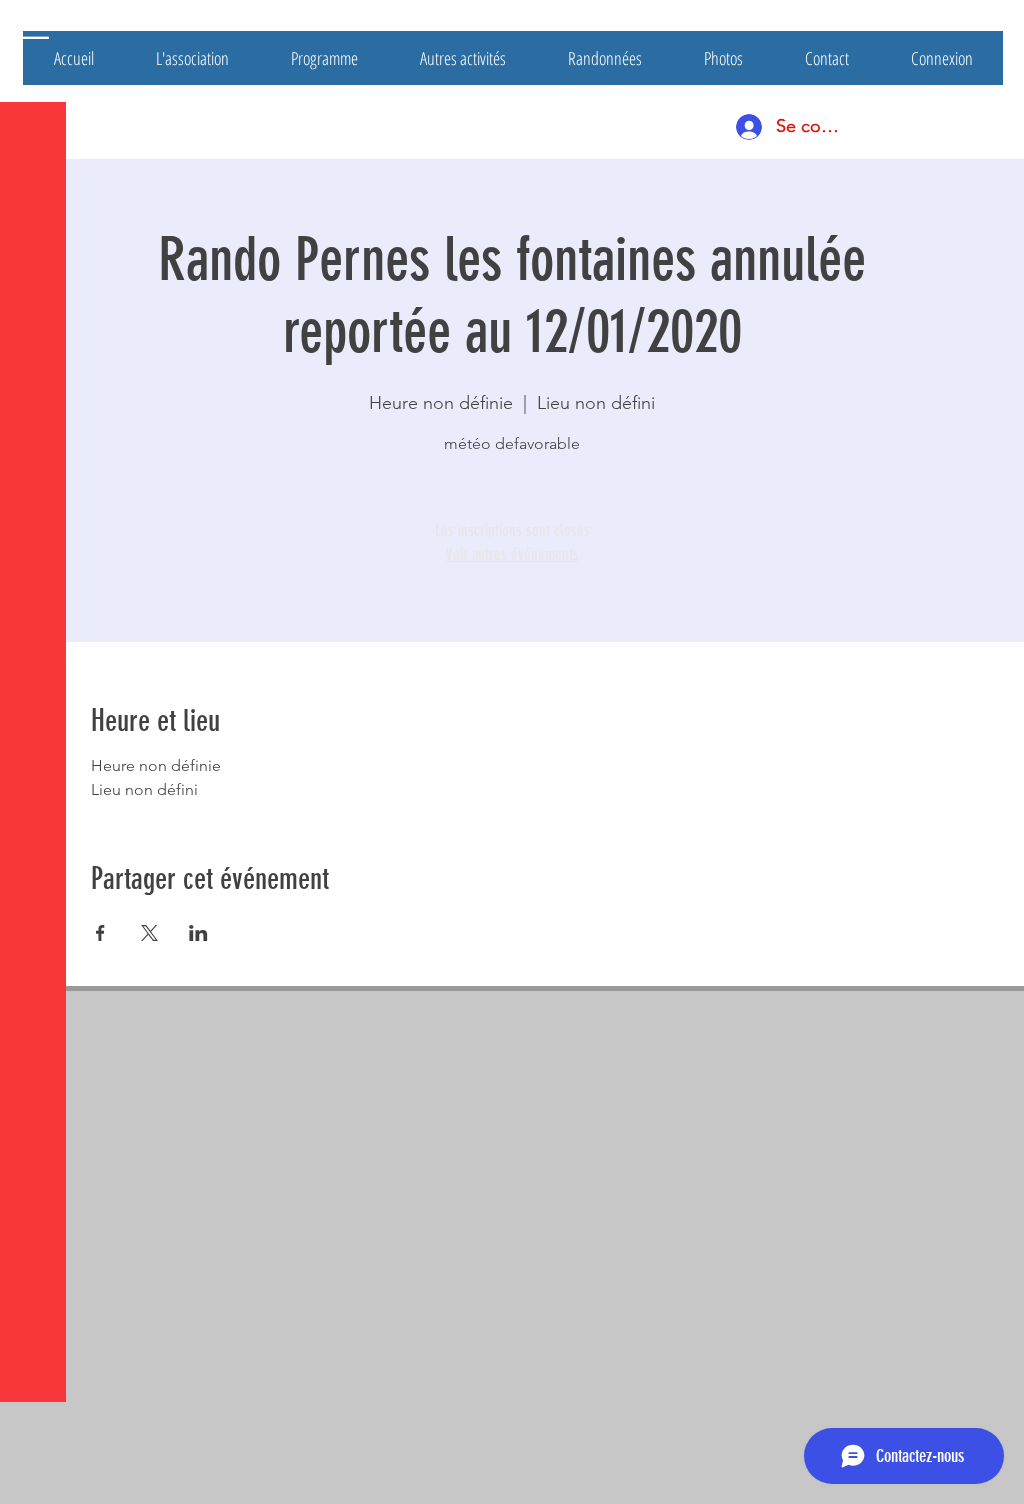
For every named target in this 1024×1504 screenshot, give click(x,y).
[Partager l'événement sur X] (149, 933)
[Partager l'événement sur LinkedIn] (198, 933)
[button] (34, 29)
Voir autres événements (512, 554)
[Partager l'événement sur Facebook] (100, 933)
